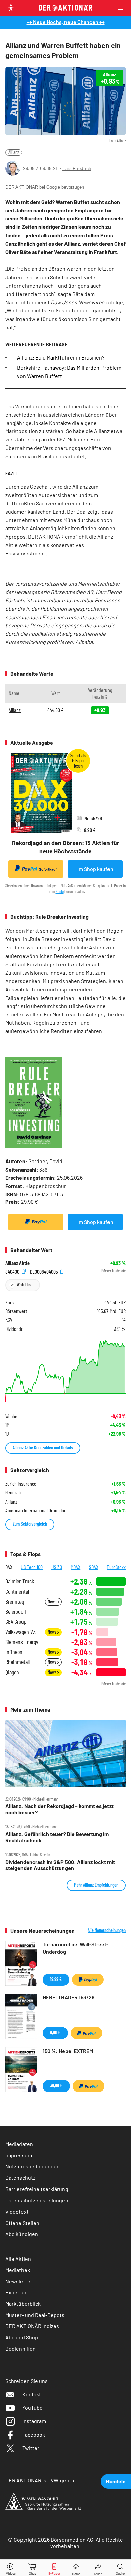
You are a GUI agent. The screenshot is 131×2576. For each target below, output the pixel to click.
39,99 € (56, 2086)
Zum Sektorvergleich (30, 1524)
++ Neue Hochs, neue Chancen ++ (66, 22)
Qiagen (12, 1672)
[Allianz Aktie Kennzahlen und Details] (65, 1371)
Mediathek (18, 2270)
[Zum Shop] (33, 2568)
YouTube (32, 2408)
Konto (60, 891)
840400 (13, 1271)
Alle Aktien (18, 2259)
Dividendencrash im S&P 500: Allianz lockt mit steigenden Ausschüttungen (60, 1865)
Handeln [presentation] (116, 2481)
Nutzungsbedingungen (33, 2166)
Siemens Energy (22, 1642)
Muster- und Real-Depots (35, 2315)
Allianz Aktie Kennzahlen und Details (43, 1448)
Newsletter (19, 2281)
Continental (17, 1591)
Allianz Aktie (17, 1263)
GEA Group (16, 1622)
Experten (16, 2292)
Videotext (17, 2212)
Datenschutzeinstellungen (37, 2200)
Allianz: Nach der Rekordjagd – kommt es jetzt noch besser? (59, 1809)
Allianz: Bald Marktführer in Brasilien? (61, 357)
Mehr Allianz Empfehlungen (96, 1885)
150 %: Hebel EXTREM (68, 2051)
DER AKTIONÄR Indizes (32, 2326)
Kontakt (32, 2394)
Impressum (19, 2155)
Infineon (14, 1652)
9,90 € (55, 2033)
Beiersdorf (16, 1612)
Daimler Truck (20, 1581)
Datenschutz (20, 2177)
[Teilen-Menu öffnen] (98, 2568)
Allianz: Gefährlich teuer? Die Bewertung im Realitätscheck (57, 1837)
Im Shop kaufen (95, 869)
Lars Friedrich (77, 168)
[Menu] (122, 8)
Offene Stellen (22, 2223)
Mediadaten (19, 2144)
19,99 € (56, 1979)
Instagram (34, 2421)
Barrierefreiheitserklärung (37, 2189)
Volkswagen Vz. (21, 1632)
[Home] (76, 2568)
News (53, 1601)
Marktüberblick (23, 2303)
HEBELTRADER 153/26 (69, 1997)
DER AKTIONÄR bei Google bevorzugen (45, 187)
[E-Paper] (54, 2568)
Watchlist (25, 1285)
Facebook (34, 2434)
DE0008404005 (45, 1271)
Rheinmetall (17, 1662)
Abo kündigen (22, 2234)
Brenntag (15, 1601)
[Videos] (11, 2568)
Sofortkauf (48, 869)
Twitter (31, 2448)
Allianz (14, 152)
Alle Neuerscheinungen (107, 1930)
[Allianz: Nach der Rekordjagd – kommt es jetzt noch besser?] (65, 1754)
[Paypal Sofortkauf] (36, 1222)
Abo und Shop (22, 2337)
